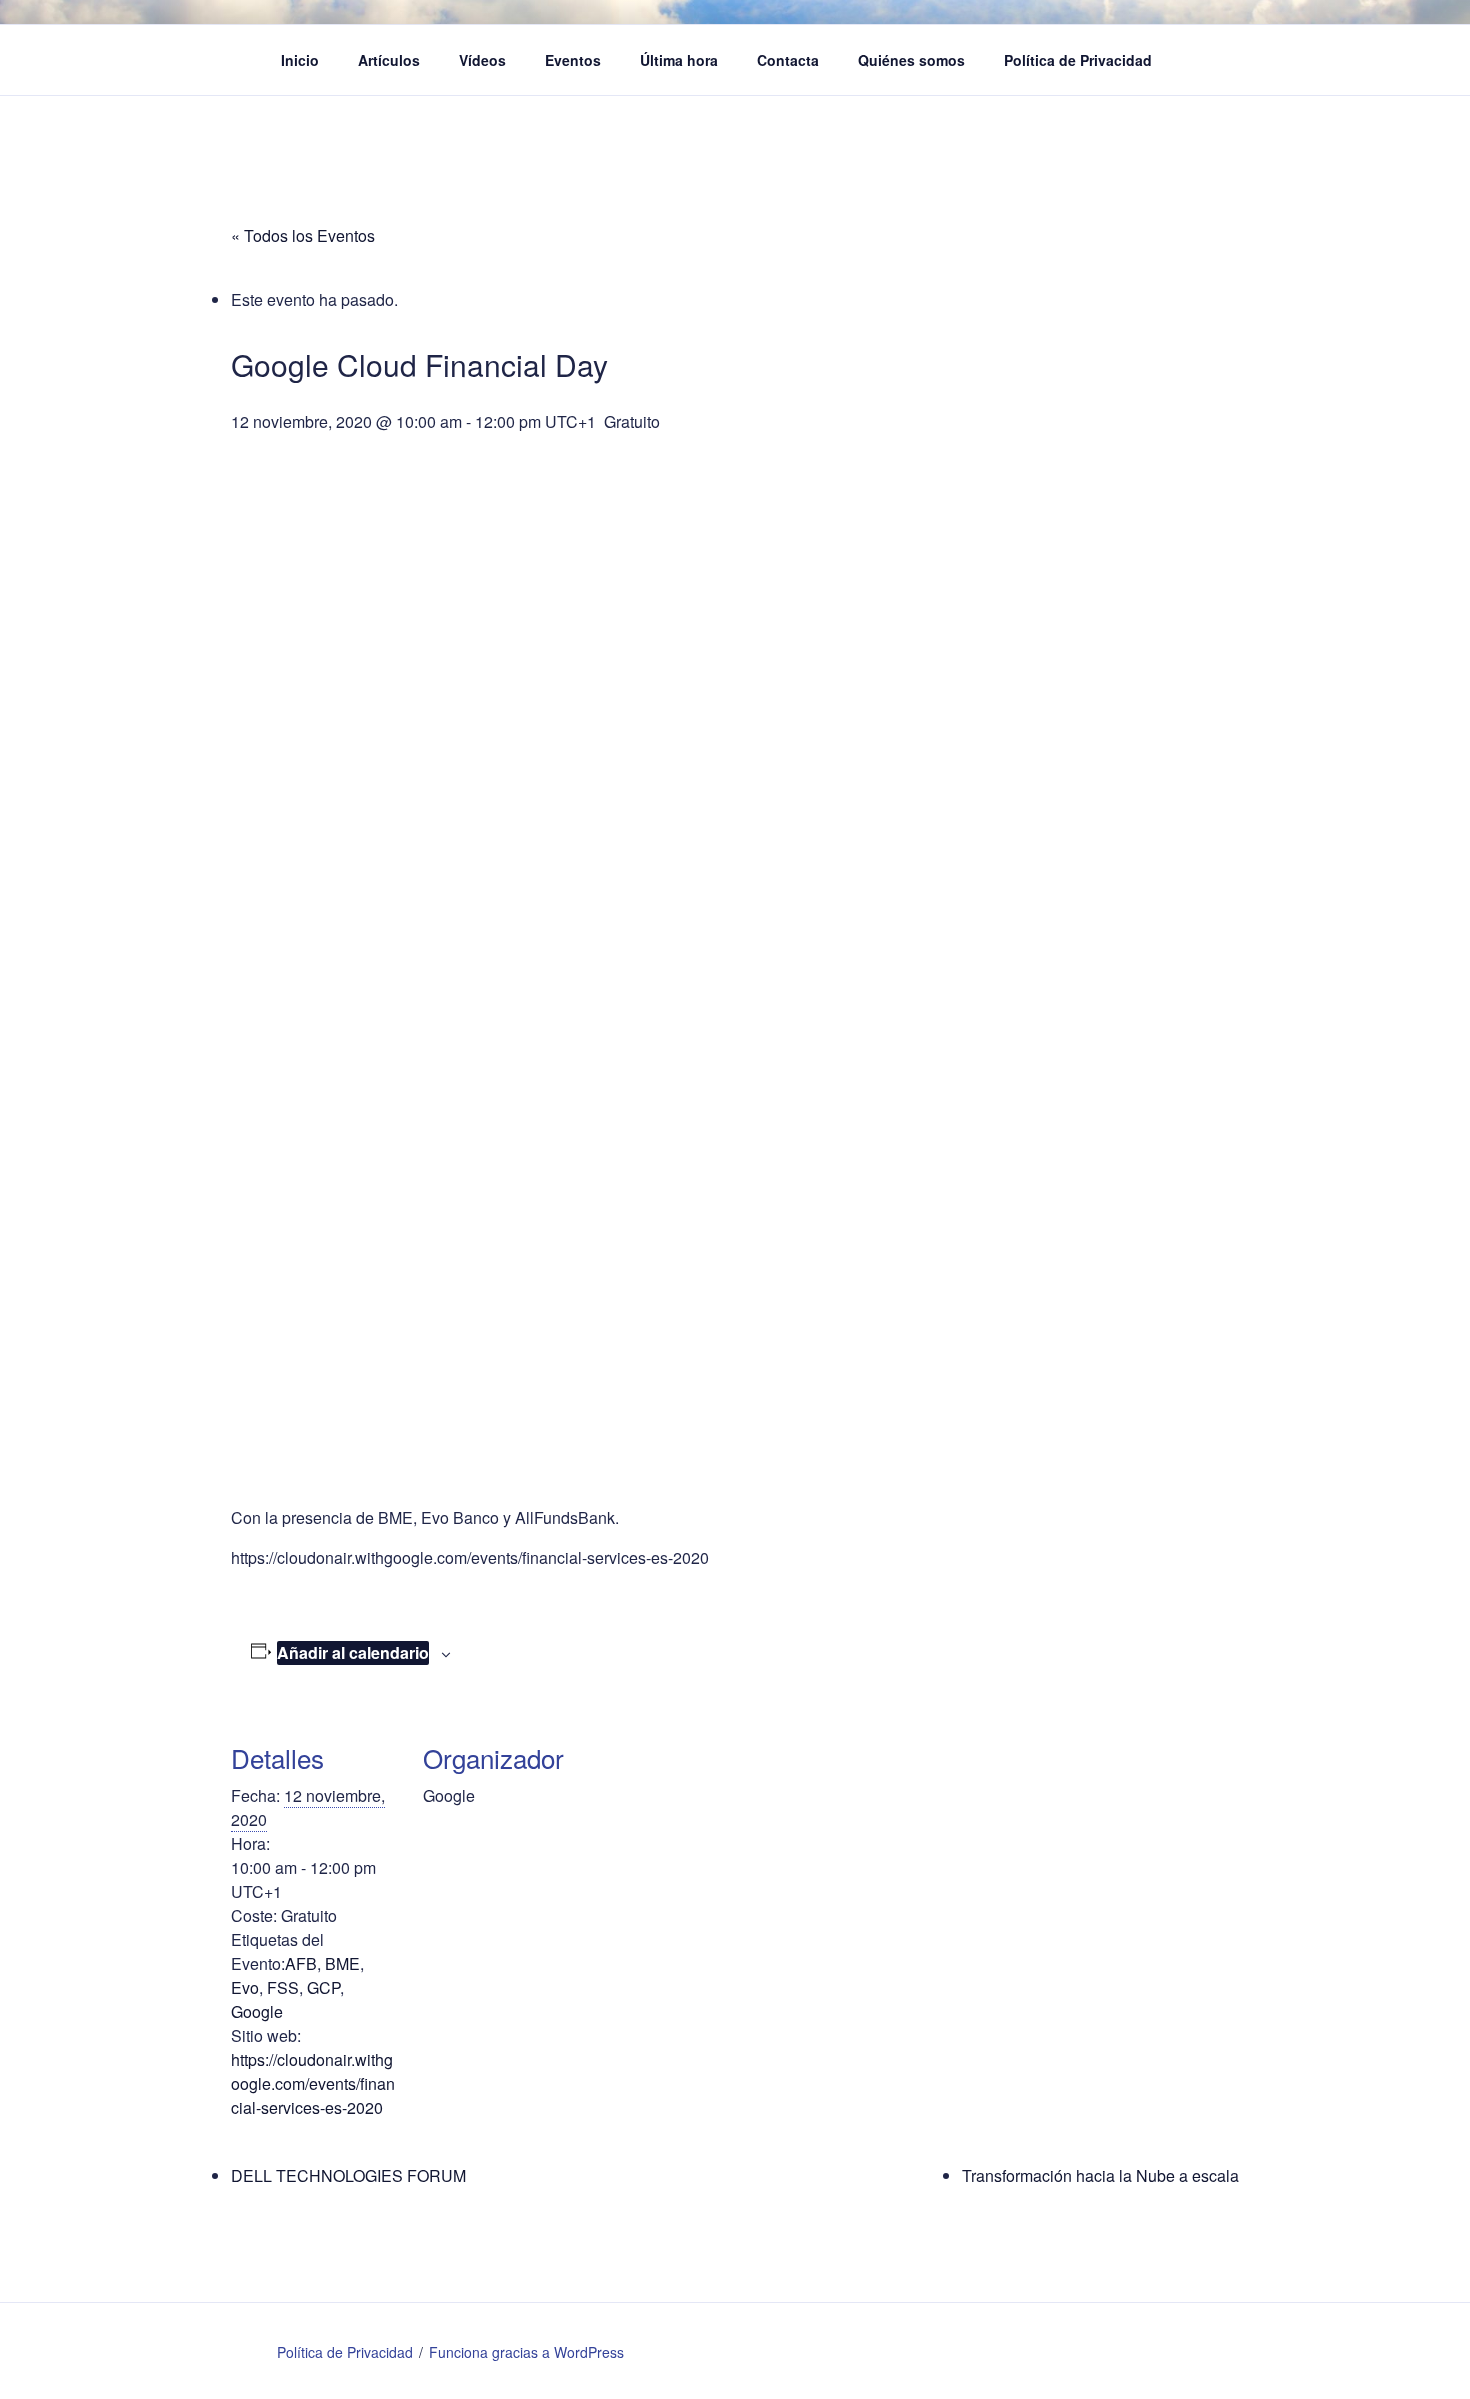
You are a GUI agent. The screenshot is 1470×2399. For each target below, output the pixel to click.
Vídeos (482, 60)
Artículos (389, 60)
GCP (323, 1987)
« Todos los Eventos (303, 235)
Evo (245, 1987)
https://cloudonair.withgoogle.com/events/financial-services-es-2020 (313, 2083)
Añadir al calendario (353, 1652)
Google (257, 2011)
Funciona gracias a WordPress (526, 2352)
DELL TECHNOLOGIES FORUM (348, 2175)
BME (342, 1963)
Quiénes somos (911, 60)
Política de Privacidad (1078, 60)
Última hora (679, 60)
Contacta (788, 60)
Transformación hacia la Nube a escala (1100, 2175)
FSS (283, 1987)
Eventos (573, 60)
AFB (301, 1963)
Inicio (300, 60)
